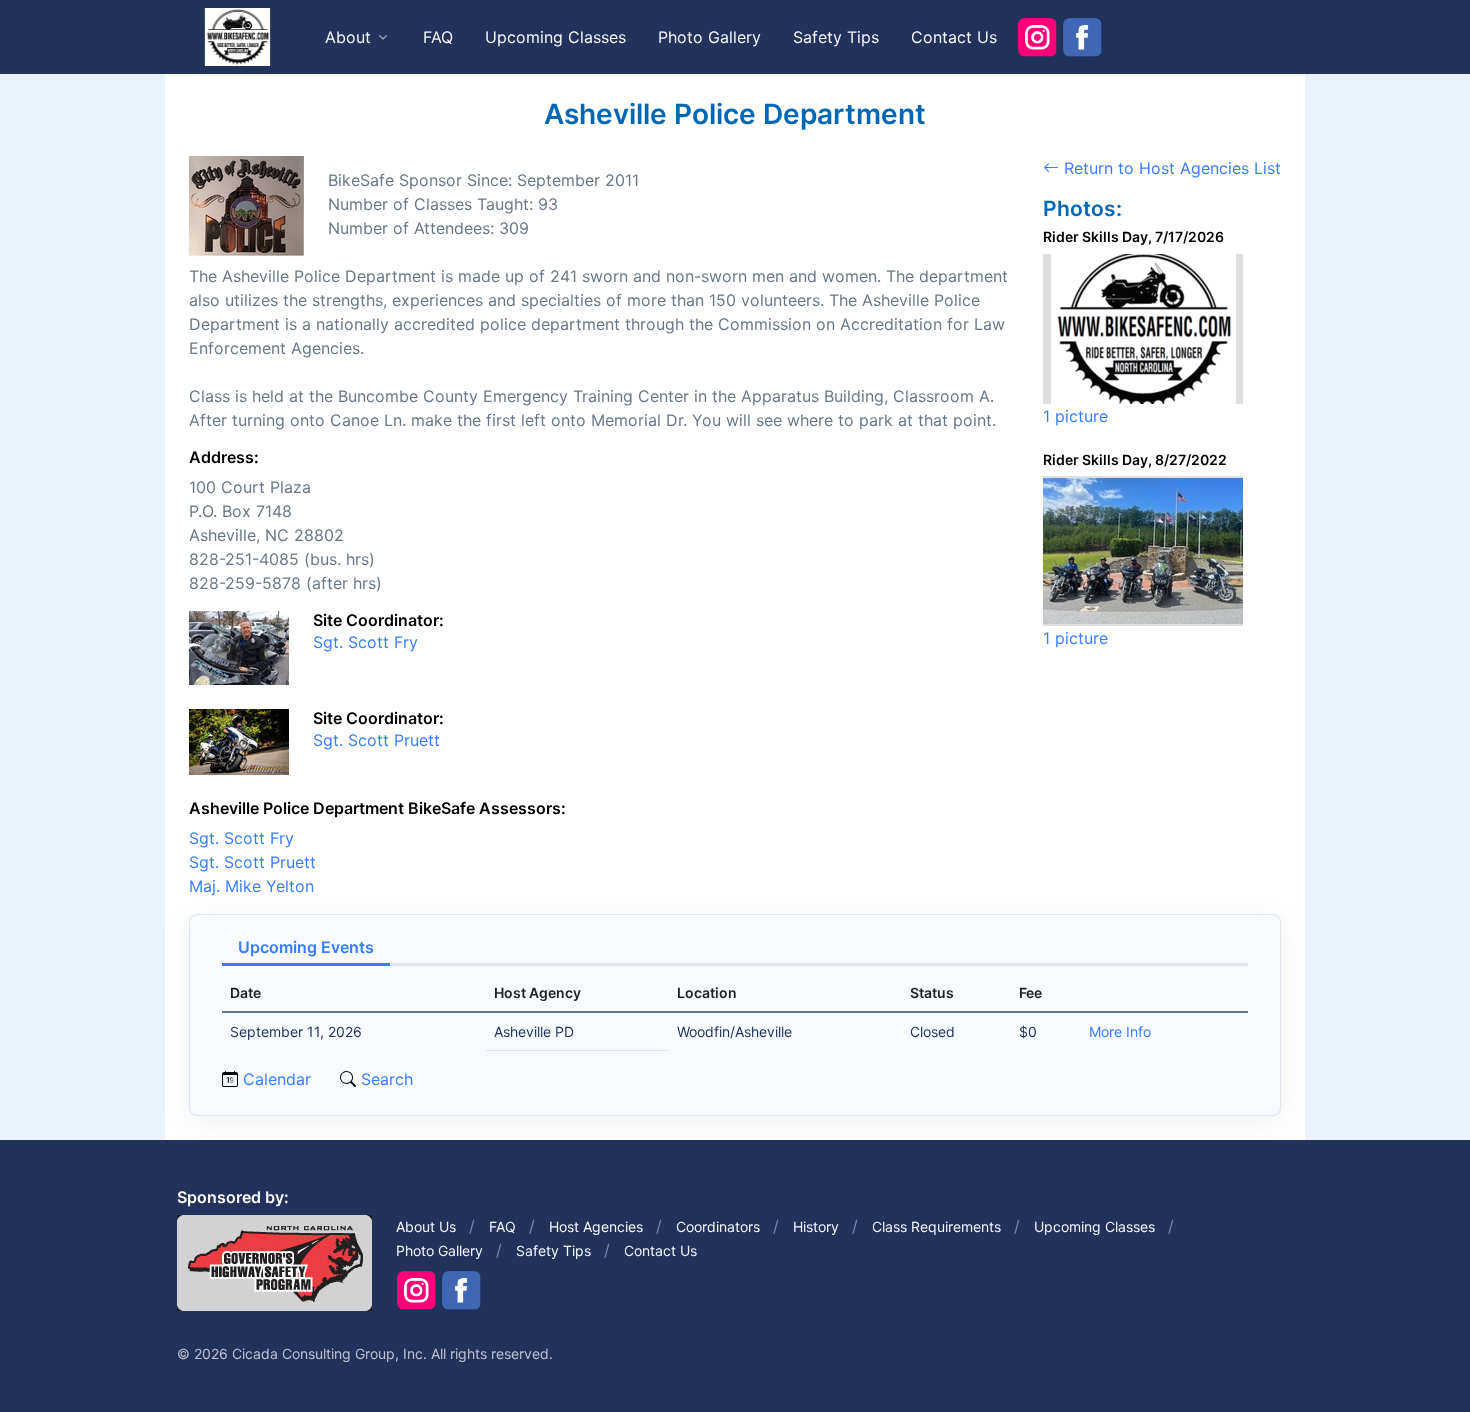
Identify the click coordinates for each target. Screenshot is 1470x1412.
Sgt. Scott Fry (365, 642)
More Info (1120, 1031)
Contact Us (954, 37)
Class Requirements (936, 1226)
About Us (426, 1226)
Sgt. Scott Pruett (376, 740)
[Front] (237, 36)
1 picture (1075, 416)
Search (384, 1079)
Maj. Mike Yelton (251, 886)
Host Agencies (596, 1226)
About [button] (348, 37)
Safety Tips (836, 37)
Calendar (277, 1079)
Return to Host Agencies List (1170, 168)
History (816, 1226)
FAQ (438, 37)
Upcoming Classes (555, 37)
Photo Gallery (709, 37)
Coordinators (718, 1226)
